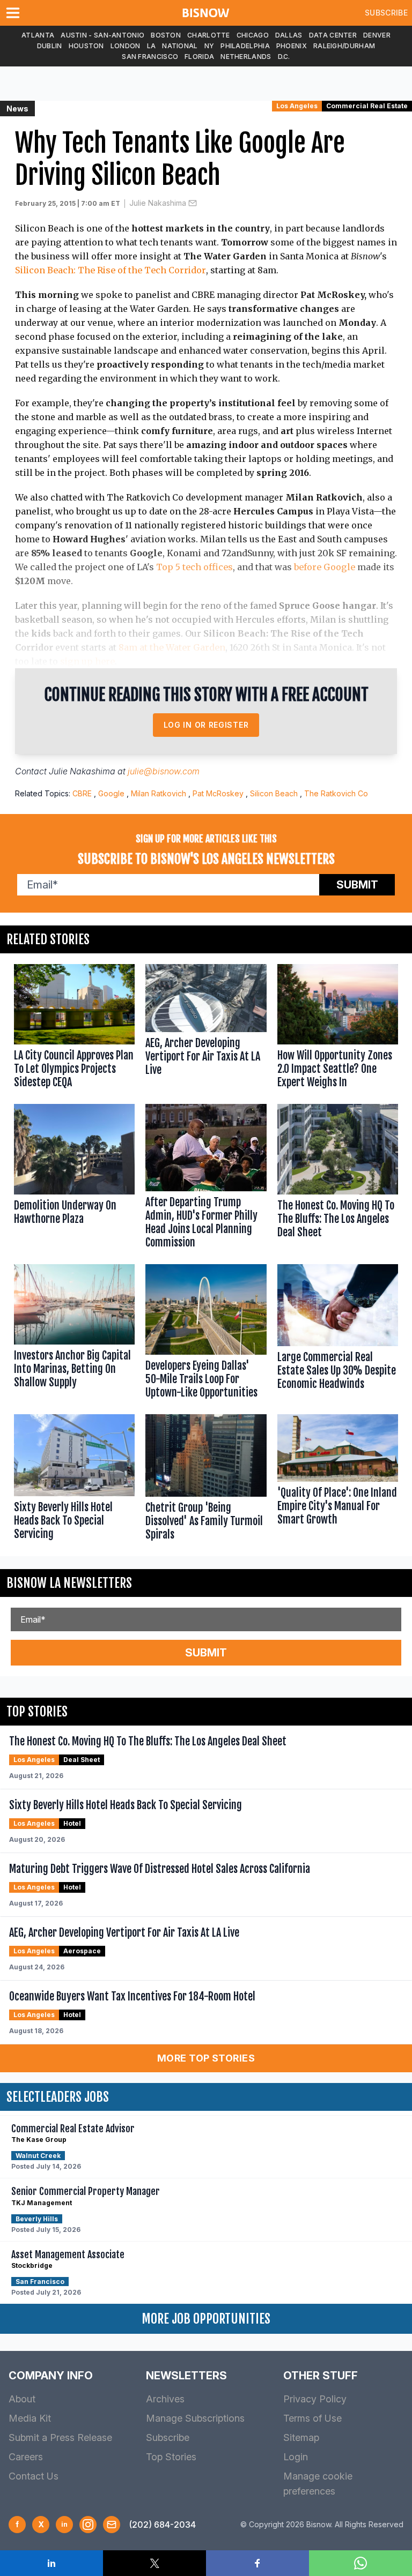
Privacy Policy (315, 2399)
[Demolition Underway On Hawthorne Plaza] (74, 1178)
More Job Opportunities (206, 2319)
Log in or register (206, 725)
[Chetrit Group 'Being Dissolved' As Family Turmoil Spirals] (206, 1480)
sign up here (87, 661)
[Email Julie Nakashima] (193, 203)
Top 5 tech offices (194, 567)
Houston (86, 46)
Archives (165, 2399)
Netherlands (246, 57)
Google (111, 793)
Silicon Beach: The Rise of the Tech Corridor (111, 270)
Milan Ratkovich (159, 793)
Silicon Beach (274, 793)
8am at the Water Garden (172, 647)
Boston (166, 35)
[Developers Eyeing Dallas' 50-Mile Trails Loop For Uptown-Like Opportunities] (206, 1334)
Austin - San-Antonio (102, 35)
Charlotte (209, 35)
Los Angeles (297, 106)
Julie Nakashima (158, 203)
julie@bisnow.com (164, 771)
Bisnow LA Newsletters (69, 1583)
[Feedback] (112, 2525)
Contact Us (34, 2476)
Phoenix (292, 46)
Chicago (253, 35)
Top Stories (171, 2457)
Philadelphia (245, 46)
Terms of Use (312, 2418)
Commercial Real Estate (367, 106)
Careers (26, 2457)
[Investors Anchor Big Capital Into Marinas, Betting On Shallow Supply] (74, 1334)
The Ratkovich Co (336, 793)
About (22, 2399)
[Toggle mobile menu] (15, 13)
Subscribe (386, 13)
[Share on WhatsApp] (360, 2563)
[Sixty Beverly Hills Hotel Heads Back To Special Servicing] (74, 1480)
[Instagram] (88, 2525)
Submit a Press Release (60, 2437)
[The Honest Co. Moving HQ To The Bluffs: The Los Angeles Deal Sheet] (338, 1178)
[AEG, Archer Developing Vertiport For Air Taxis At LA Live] (206, 1029)
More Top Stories (206, 2058)
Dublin (50, 46)
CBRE (82, 793)
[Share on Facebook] (257, 2563)
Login (296, 2457)
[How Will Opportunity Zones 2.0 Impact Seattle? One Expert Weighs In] (338, 1029)
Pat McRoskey (218, 793)
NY (209, 46)
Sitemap (301, 2437)
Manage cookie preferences (318, 2484)
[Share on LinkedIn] (51, 2563)
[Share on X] (154, 2563)
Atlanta (38, 35)
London (126, 46)
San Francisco (150, 57)
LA (152, 46)
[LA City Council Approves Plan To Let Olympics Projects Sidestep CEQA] (74, 1029)
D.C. (284, 57)
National (180, 46)
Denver (377, 35)
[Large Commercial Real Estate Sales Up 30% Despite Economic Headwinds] (338, 1334)
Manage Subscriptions (195, 2418)
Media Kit (30, 2418)
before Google (325, 567)
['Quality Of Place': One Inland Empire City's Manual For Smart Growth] (338, 1480)
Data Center (333, 35)
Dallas (289, 35)
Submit (357, 885)
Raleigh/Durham (344, 46)
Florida (199, 57)
